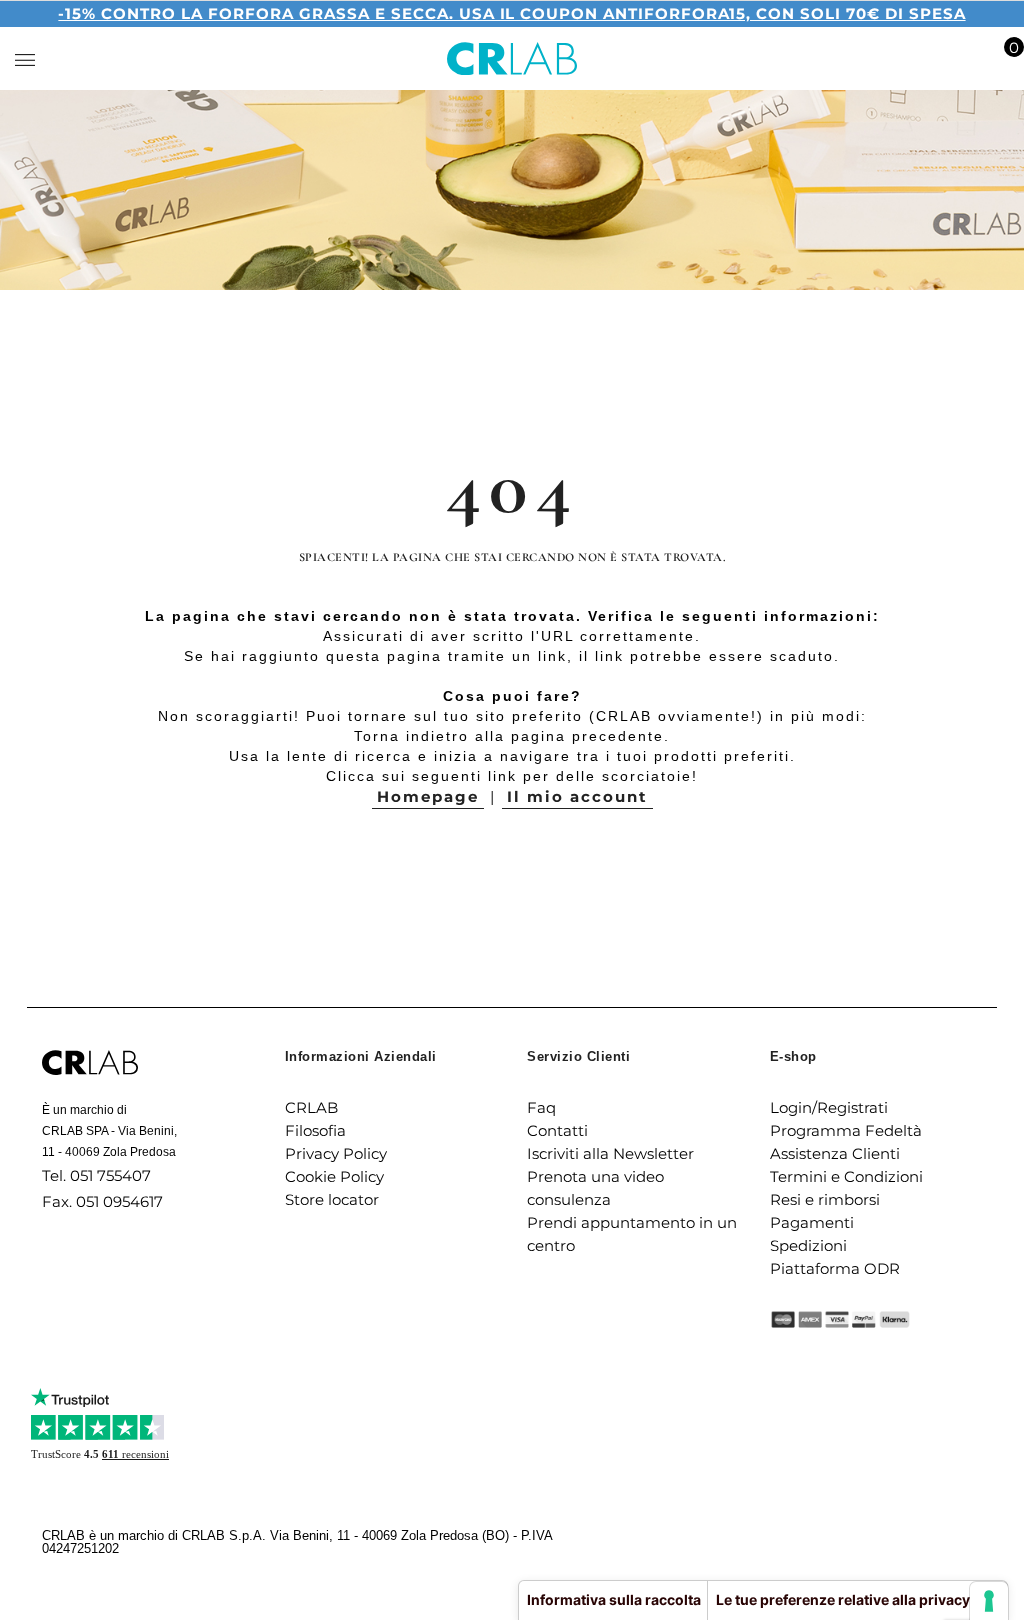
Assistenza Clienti (835, 1153)
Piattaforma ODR (835, 1268)
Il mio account (577, 796)
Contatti (557, 1130)
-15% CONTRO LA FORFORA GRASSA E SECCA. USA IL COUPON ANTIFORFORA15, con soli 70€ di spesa (511, 13)
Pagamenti (812, 1222)
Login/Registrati (829, 1107)
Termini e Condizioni (846, 1176)
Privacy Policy (336, 1153)
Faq (541, 1107)
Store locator (332, 1199)
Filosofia (315, 1130)
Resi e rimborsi (825, 1199)
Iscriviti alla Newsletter (610, 1153)
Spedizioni (808, 1245)
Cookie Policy (334, 1176)
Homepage (428, 796)
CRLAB (311, 1107)
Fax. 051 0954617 (102, 1201)
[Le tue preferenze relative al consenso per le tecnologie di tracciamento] (989, 1601)
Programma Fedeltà (846, 1130)
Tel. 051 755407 (96, 1175)
